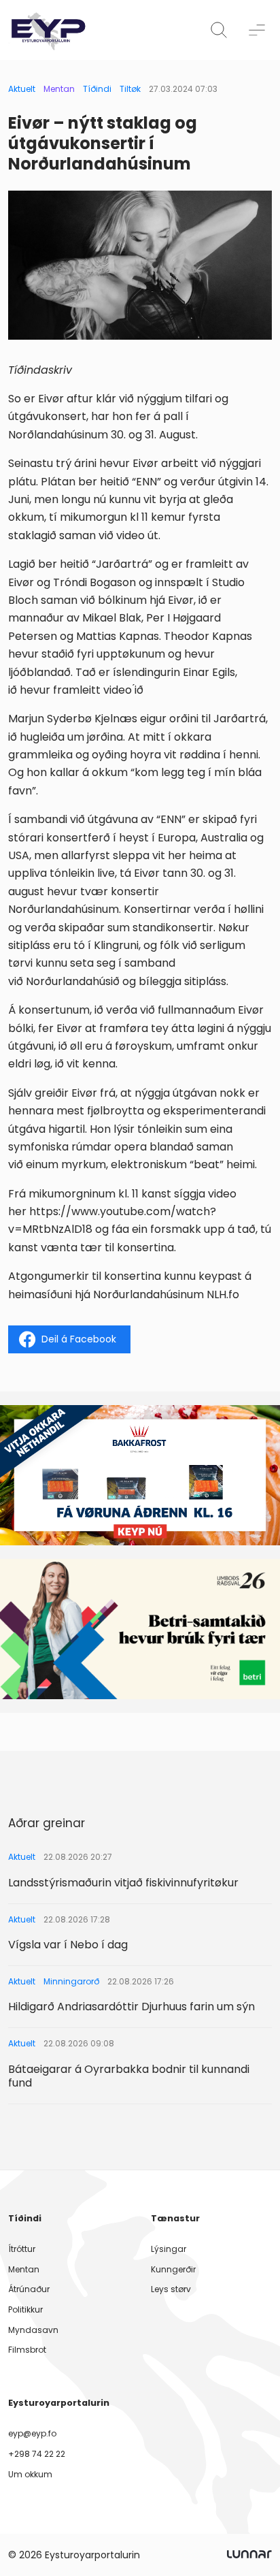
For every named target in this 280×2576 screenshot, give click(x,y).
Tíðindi (97, 89)
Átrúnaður (29, 2289)
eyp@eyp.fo (32, 2433)
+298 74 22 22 (37, 2454)
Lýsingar (169, 2249)
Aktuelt (22, 89)
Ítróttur (22, 2249)
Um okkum (30, 2474)
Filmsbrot (27, 2350)
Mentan (59, 89)
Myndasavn (33, 2330)
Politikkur (25, 2309)
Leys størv (171, 2289)
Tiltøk (130, 89)
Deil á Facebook (79, 1339)
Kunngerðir (173, 2269)
